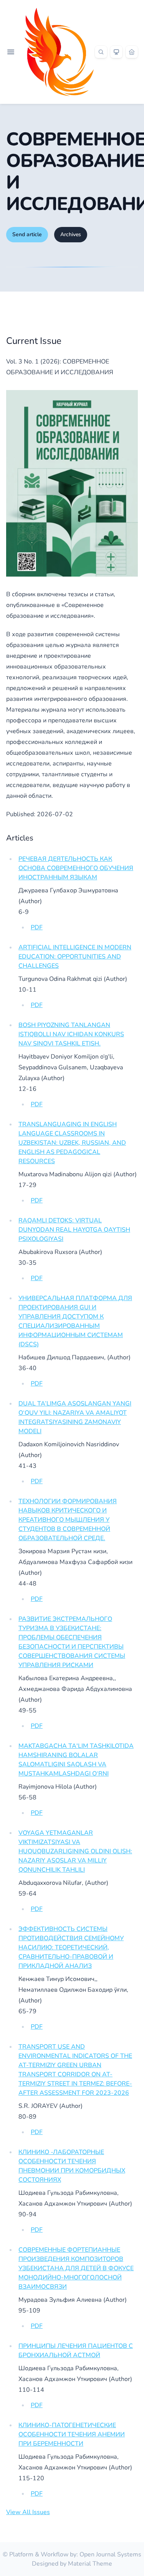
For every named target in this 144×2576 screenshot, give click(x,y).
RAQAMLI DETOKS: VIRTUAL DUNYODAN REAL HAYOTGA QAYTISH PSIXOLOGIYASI (74, 1230)
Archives (71, 234)
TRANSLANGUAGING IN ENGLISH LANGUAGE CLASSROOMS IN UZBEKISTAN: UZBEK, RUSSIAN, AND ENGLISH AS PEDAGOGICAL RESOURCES (72, 1143)
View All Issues (28, 2512)
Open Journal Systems (110, 2554)
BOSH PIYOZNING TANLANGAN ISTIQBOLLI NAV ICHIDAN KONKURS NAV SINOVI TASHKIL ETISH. (71, 1034)
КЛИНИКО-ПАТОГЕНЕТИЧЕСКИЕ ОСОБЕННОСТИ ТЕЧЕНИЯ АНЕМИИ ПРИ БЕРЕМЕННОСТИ (72, 2434)
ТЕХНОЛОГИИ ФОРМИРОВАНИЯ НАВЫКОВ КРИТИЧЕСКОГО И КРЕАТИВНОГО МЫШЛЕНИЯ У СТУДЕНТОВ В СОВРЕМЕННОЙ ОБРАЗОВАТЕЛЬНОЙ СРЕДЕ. (68, 1520)
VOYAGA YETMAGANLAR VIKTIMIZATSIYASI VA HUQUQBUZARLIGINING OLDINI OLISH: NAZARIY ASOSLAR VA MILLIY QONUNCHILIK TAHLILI (75, 1851)
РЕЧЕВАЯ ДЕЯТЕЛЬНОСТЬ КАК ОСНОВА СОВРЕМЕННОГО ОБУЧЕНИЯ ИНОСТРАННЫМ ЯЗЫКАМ (76, 868)
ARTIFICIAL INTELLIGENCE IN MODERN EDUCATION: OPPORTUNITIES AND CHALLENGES (75, 957)
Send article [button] (27, 234)
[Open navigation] (11, 52)
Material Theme (90, 2564)
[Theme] (116, 52)
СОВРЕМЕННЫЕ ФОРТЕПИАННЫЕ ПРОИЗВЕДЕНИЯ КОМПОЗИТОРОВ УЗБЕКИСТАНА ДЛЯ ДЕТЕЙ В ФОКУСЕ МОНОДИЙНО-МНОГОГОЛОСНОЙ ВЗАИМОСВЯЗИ (76, 2268)
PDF (37, 927)
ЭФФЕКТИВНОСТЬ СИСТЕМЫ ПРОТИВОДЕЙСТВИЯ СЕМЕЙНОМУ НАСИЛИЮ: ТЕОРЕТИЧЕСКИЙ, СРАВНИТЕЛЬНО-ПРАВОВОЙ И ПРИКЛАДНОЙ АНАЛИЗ (71, 1947)
